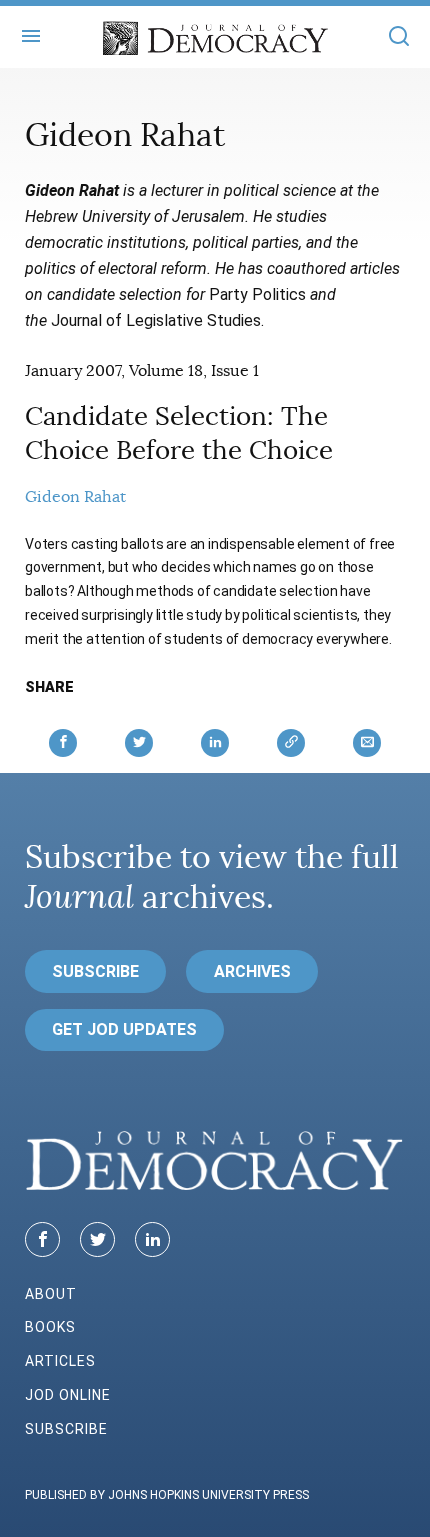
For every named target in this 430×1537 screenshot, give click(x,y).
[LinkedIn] (152, 1239)
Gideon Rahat (75, 497)
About (51, 1294)
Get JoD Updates (124, 1029)
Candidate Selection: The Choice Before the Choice (179, 433)
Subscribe (95, 971)
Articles (60, 1361)
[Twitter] (97, 1239)
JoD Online (68, 1395)
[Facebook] (42, 1239)
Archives (252, 971)
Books (50, 1327)
